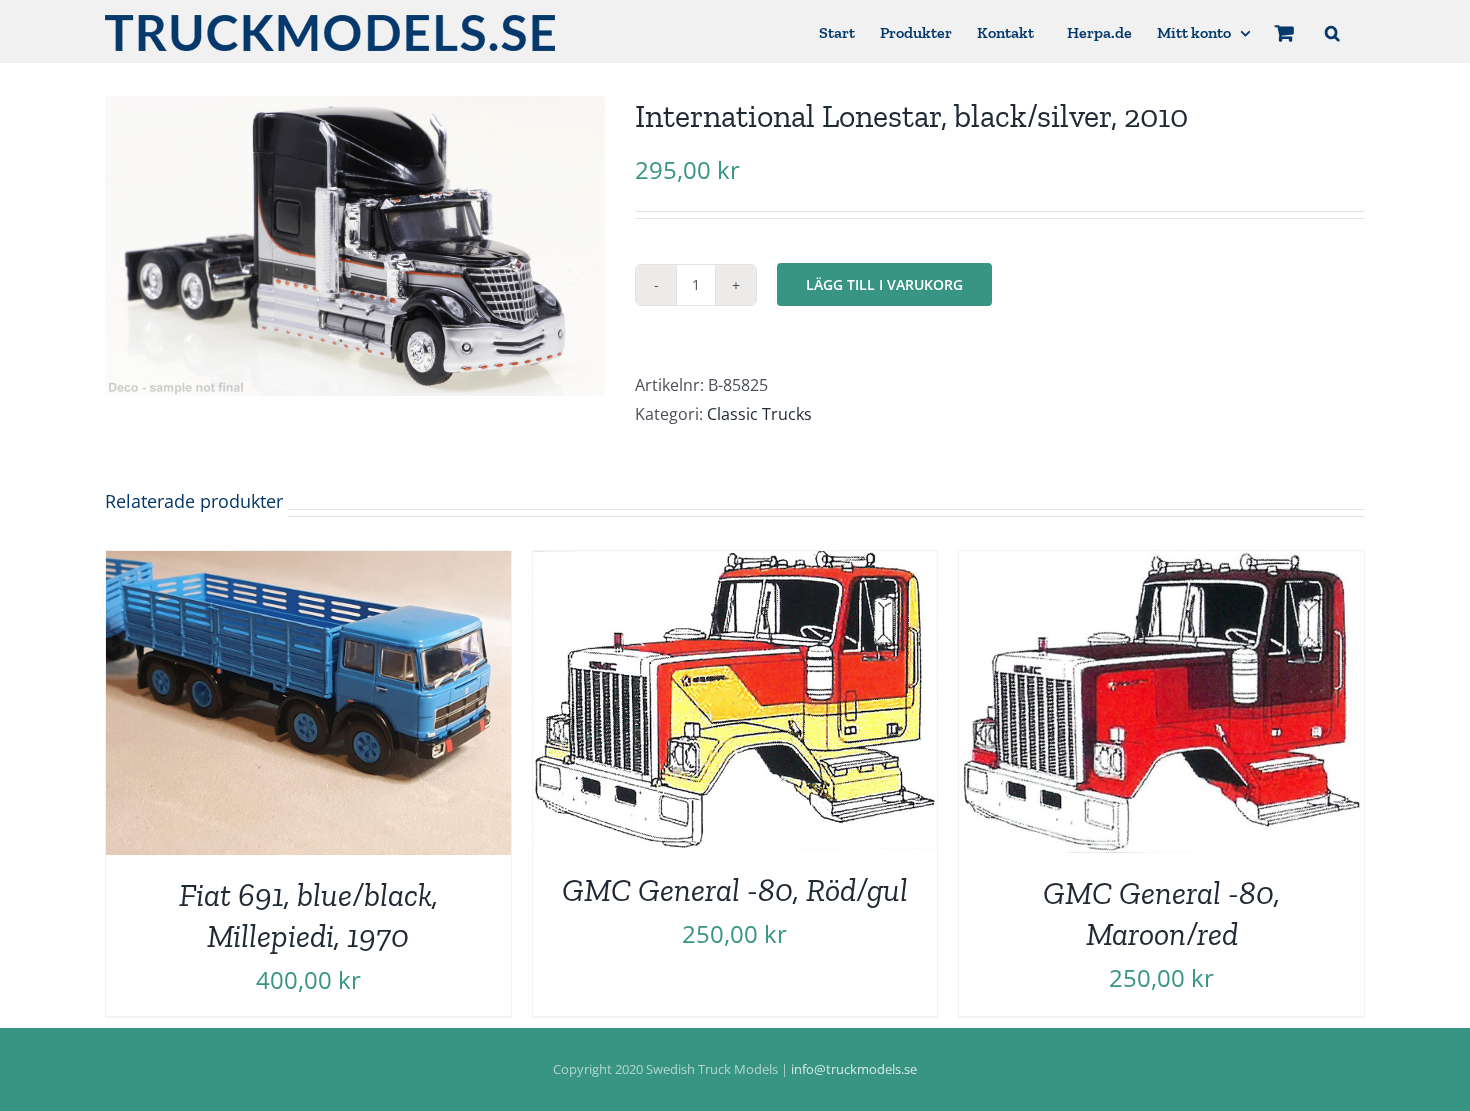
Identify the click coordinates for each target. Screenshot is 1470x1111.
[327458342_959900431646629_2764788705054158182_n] (355, 246)
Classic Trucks (759, 414)
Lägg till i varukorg (884, 284)
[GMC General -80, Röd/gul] (735, 565)
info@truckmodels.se (854, 1069)
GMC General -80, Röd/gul (735, 890)
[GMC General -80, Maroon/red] (1161, 565)
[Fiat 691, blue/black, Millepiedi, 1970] (308, 565)
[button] (1332, 31)
